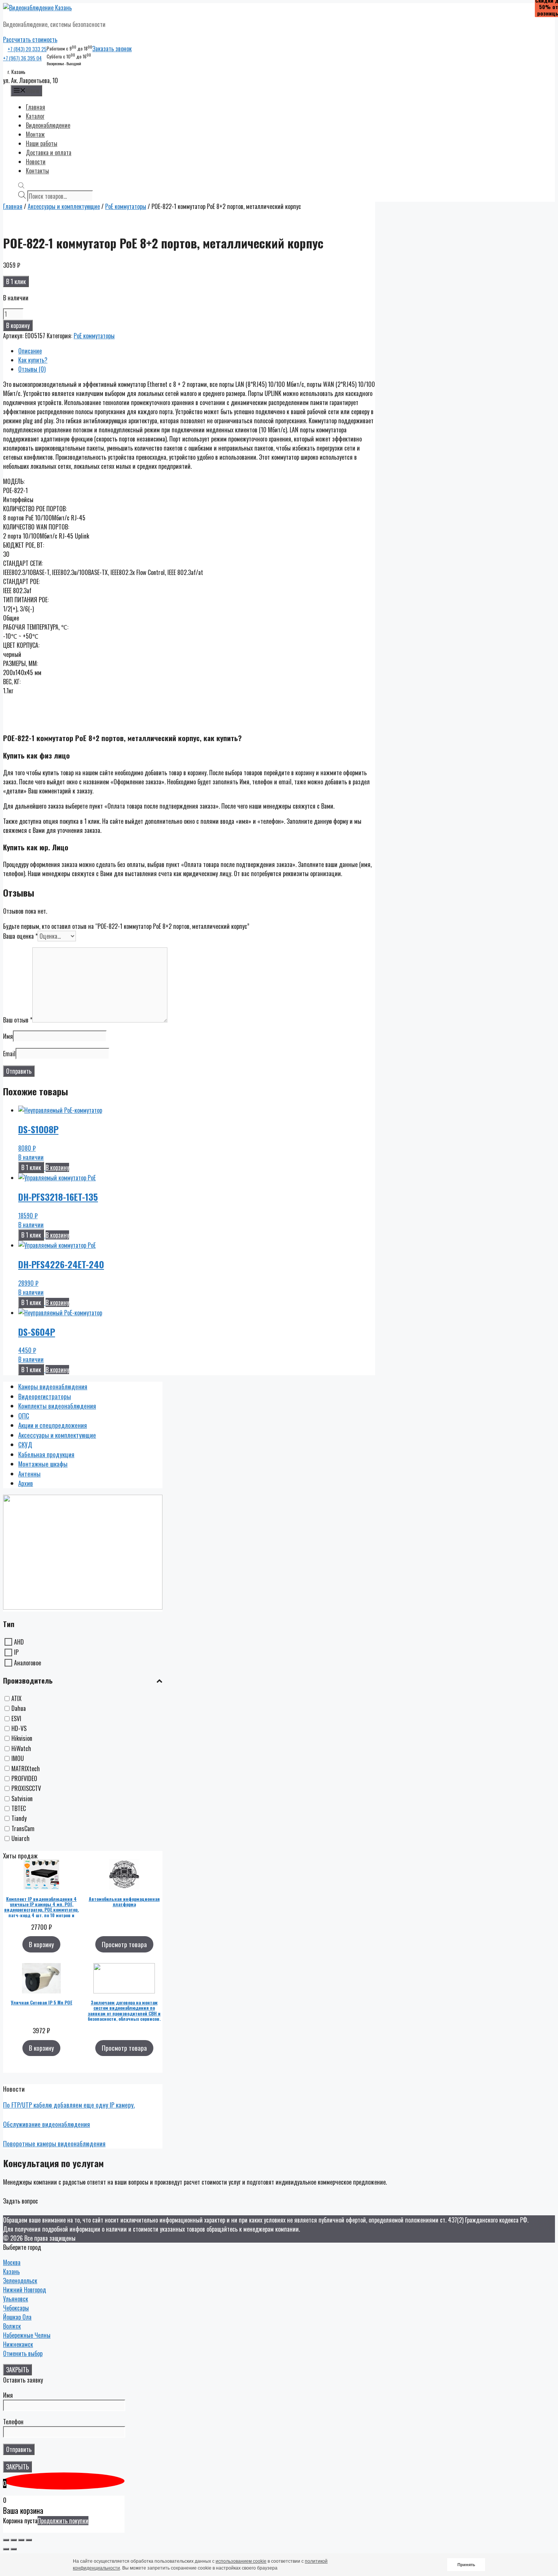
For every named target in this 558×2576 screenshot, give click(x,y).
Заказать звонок (112, 49)
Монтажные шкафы (43, 1464)
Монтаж (35, 134)
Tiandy (19, 1819)
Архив (26, 1483)
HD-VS (19, 1728)
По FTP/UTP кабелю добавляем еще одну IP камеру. (69, 2105)
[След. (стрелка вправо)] (14, 2549)
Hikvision (22, 1739)
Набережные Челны (27, 2335)
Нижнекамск (18, 2344)
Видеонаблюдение (48, 125)
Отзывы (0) (32, 369)
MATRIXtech (26, 1769)
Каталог (35, 116)
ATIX (17, 1698)
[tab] (197, 351)
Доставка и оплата (49, 152)
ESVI (16, 1718)
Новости (36, 162)
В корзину (18, 325)
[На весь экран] (21, 2540)
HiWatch (21, 1748)
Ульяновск (16, 2299)
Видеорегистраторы (45, 1396)
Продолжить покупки (63, 2521)
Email (9, 1054)
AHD (19, 1642)
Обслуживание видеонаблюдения (46, 2124)
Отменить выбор (23, 2353)
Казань (11, 2271)
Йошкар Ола (17, 2317)
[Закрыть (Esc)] (6, 2540)
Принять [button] (466, 2565)
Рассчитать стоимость (30, 39)
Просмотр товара (124, 1944)
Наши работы (42, 143)
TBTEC (19, 1808)
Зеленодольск (20, 2281)
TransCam (23, 1828)
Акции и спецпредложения (53, 1425)
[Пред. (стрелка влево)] (6, 2549)
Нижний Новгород (24, 2290)
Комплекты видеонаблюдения (57, 1406)
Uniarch (20, 1839)
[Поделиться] (14, 2540)
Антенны (29, 1474)
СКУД (25, 1444)
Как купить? (33, 360)
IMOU (18, 1759)
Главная (35, 107)
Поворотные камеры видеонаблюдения (54, 2143)
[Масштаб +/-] (29, 2540)
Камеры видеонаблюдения (53, 1386)
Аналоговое (28, 1663)
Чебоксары (16, 2308)
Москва (12, 2262)
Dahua (19, 1709)
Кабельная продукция (46, 1454)
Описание (30, 351)
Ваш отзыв (18, 1020)
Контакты (37, 171)
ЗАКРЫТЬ (17, 2370)
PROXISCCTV (26, 1789)
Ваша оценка (20, 936)
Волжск (12, 2326)
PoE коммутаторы (126, 206)
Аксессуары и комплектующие (64, 206)
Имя (8, 1036)
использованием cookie (241, 2561)
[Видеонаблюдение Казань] (37, 8)
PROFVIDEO (24, 1778)
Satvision (22, 1798)
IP (16, 1652)
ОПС (24, 1416)
